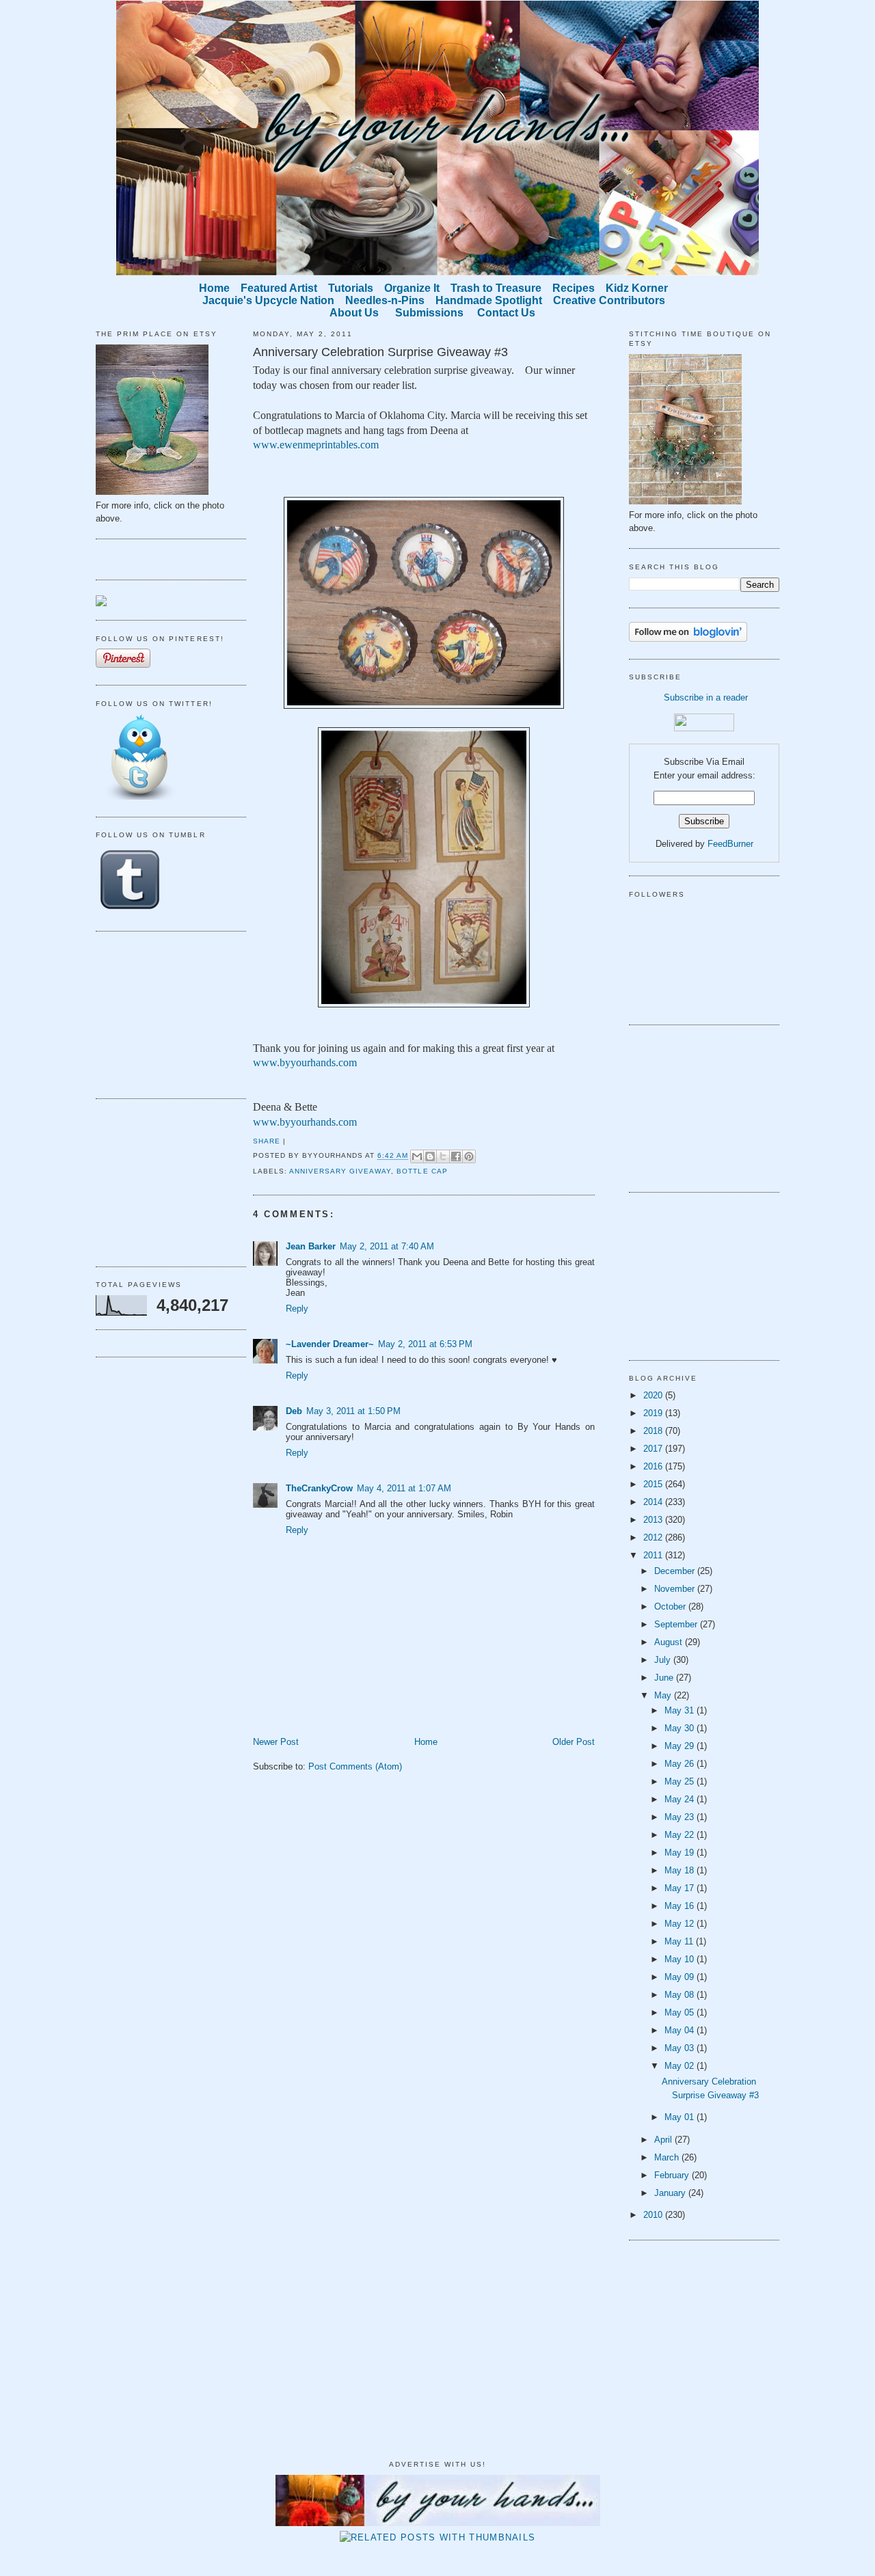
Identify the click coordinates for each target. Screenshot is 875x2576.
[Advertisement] (164, 1013)
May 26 (681, 1764)
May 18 (681, 1870)
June (665, 1678)
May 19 (681, 1853)
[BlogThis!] (430, 1156)
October (671, 1606)
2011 (654, 1555)
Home (426, 1742)
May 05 (681, 2012)
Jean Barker (311, 1246)
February (673, 2175)
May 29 (681, 1746)
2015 (654, 1484)
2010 (654, 2215)
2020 (654, 1395)
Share (267, 1141)
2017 (654, 1449)
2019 (654, 1413)
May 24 (681, 1799)
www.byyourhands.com (305, 1062)
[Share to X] (443, 1156)
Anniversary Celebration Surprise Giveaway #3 (380, 352)
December (676, 1571)
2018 (654, 1431)
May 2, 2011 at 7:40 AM (387, 1246)
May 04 (681, 2030)
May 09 (681, 1977)
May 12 (681, 1924)
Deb (294, 1411)
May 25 (681, 1781)
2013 (654, 1520)
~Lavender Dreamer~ (330, 1344)
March (668, 2157)
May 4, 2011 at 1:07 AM (404, 1488)
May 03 (681, 2048)
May (664, 1695)
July (664, 1660)
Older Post (574, 1742)
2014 (654, 1502)
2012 (654, 1537)
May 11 (680, 1941)
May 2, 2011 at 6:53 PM (425, 1344)
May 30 (681, 1728)
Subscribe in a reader (706, 697)
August (670, 1642)
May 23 (681, 1817)
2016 (654, 1466)
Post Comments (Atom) (355, 1766)
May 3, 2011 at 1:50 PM (353, 1411)
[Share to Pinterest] (469, 1156)
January (671, 2193)
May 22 (681, 1835)
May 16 (681, 1906)
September (677, 1624)
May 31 (681, 1710)
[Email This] (417, 1156)
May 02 (681, 2066)
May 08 (681, 1995)
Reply (297, 1309)
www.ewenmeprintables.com (316, 445)
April (664, 2140)
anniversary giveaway (340, 1171)
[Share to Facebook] (456, 1156)
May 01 (681, 2117)
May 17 (681, 1888)
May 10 (681, 1959)
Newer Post (276, 1742)
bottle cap (422, 1171)
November (676, 1589)
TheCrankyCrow (319, 1488)
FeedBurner (730, 844)
